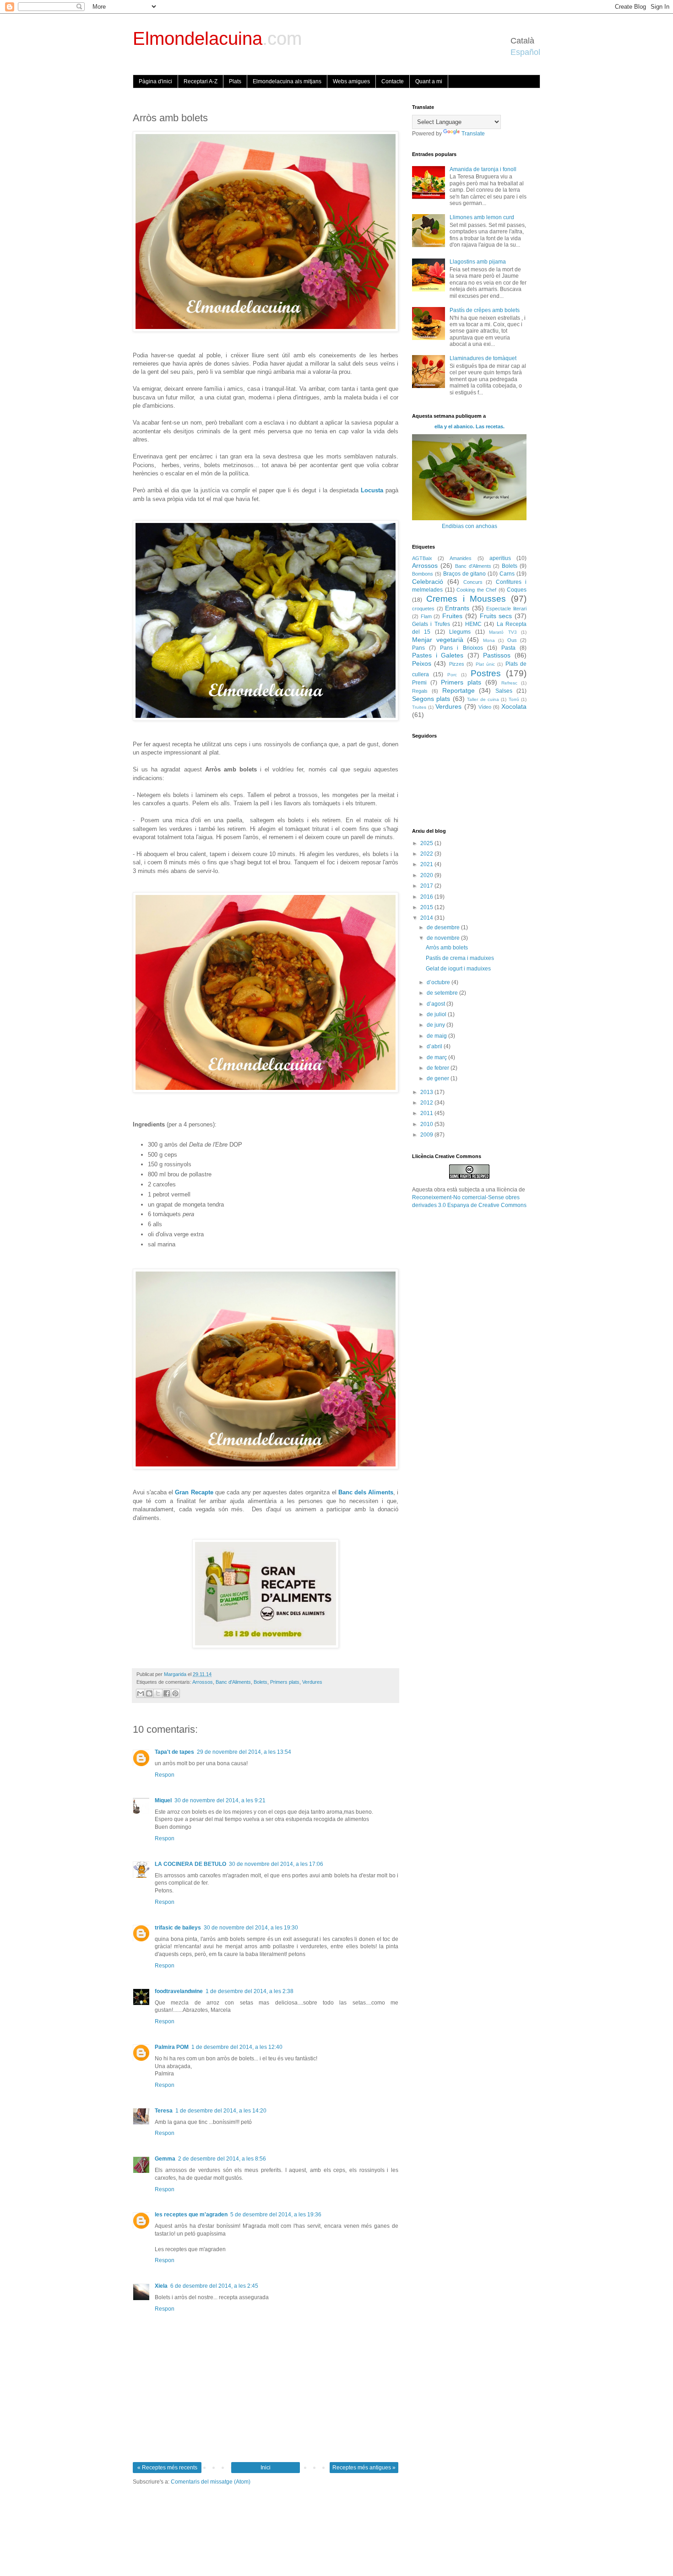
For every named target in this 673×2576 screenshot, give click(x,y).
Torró (514, 699)
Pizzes (457, 664)
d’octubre (439, 982)
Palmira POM (172, 2047)
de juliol (437, 1014)
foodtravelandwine (179, 1991)
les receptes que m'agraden (191, 2215)
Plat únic (485, 664)
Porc (452, 675)
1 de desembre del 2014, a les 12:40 (237, 2047)
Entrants (457, 608)
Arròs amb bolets (447, 948)
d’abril (435, 1046)
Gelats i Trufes (431, 624)
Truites (419, 707)
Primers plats (285, 1682)
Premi (419, 683)
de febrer (439, 1068)
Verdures (312, 1682)
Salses (504, 691)
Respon (165, 1775)
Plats (235, 81)
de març (437, 1057)
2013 (427, 1092)
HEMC (473, 624)
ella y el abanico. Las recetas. (469, 426)
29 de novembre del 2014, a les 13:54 (244, 1752)
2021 (427, 864)
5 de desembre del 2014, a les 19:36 (276, 2215)
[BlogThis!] (149, 1693)
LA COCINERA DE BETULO (190, 1864)
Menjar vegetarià (438, 640)
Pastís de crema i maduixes (460, 958)
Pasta (508, 648)
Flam (426, 616)
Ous (512, 640)
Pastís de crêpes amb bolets (485, 310)
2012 (427, 1103)
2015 (427, 907)
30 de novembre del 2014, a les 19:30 (251, 1928)
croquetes (423, 609)
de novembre (444, 938)
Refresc (509, 683)
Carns (507, 574)
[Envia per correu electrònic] (141, 1693)
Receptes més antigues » (364, 2468)
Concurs (473, 582)
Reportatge (459, 690)
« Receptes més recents (167, 2468)
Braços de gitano (465, 574)
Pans (418, 648)
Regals (420, 691)
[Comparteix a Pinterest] (175, 1693)
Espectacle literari (506, 609)
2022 (427, 854)
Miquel (163, 1800)
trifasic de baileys (178, 1928)
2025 (427, 843)
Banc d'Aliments (233, 1682)
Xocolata (514, 706)
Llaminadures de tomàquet (483, 358)
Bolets (261, 1682)
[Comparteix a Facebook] (167, 1693)
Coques (517, 590)
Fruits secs (496, 616)
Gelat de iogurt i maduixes (458, 969)
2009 (427, 1135)
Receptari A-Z (201, 81)
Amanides (461, 558)
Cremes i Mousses (466, 599)
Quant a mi (429, 81)
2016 (427, 897)
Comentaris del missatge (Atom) (211, 2482)
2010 (427, 1124)
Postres (486, 673)
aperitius (500, 558)
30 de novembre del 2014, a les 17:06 (276, 1864)
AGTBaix (422, 558)
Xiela (161, 2286)
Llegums (460, 632)
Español (525, 52)
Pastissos (497, 655)
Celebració (428, 582)
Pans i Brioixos (461, 648)
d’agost (437, 1004)
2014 (427, 918)
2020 (427, 875)
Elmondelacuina (217, 38)
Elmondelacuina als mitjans (287, 81)
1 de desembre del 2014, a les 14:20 (221, 2111)
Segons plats (431, 699)
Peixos (422, 663)
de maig (437, 1036)
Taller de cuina (483, 699)
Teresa (164, 2111)
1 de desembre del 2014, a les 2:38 (250, 1991)
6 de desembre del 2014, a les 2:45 (214, 2286)
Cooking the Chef (476, 590)
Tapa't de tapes (174, 1752)
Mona (489, 640)
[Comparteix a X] (158, 1693)
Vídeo (485, 707)
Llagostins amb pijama (478, 262)
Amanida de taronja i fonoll (483, 169)
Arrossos (203, 1682)
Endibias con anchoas (469, 526)
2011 (427, 1113)
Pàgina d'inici (155, 81)
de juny (437, 1025)
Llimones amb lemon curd (482, 217)
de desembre (444, 927)
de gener (439, 1078)
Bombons (423, 574)
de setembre (443, 993)
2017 (427, 886)
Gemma (165, 2159)
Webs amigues (351, 81)
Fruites (452, 616)
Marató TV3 (503, 632)
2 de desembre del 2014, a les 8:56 (222, 2159)
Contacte (393, 81)
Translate (473, 134)
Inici (266, 2468)
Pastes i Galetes (438, 655)
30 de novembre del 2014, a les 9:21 (220, 1800)
